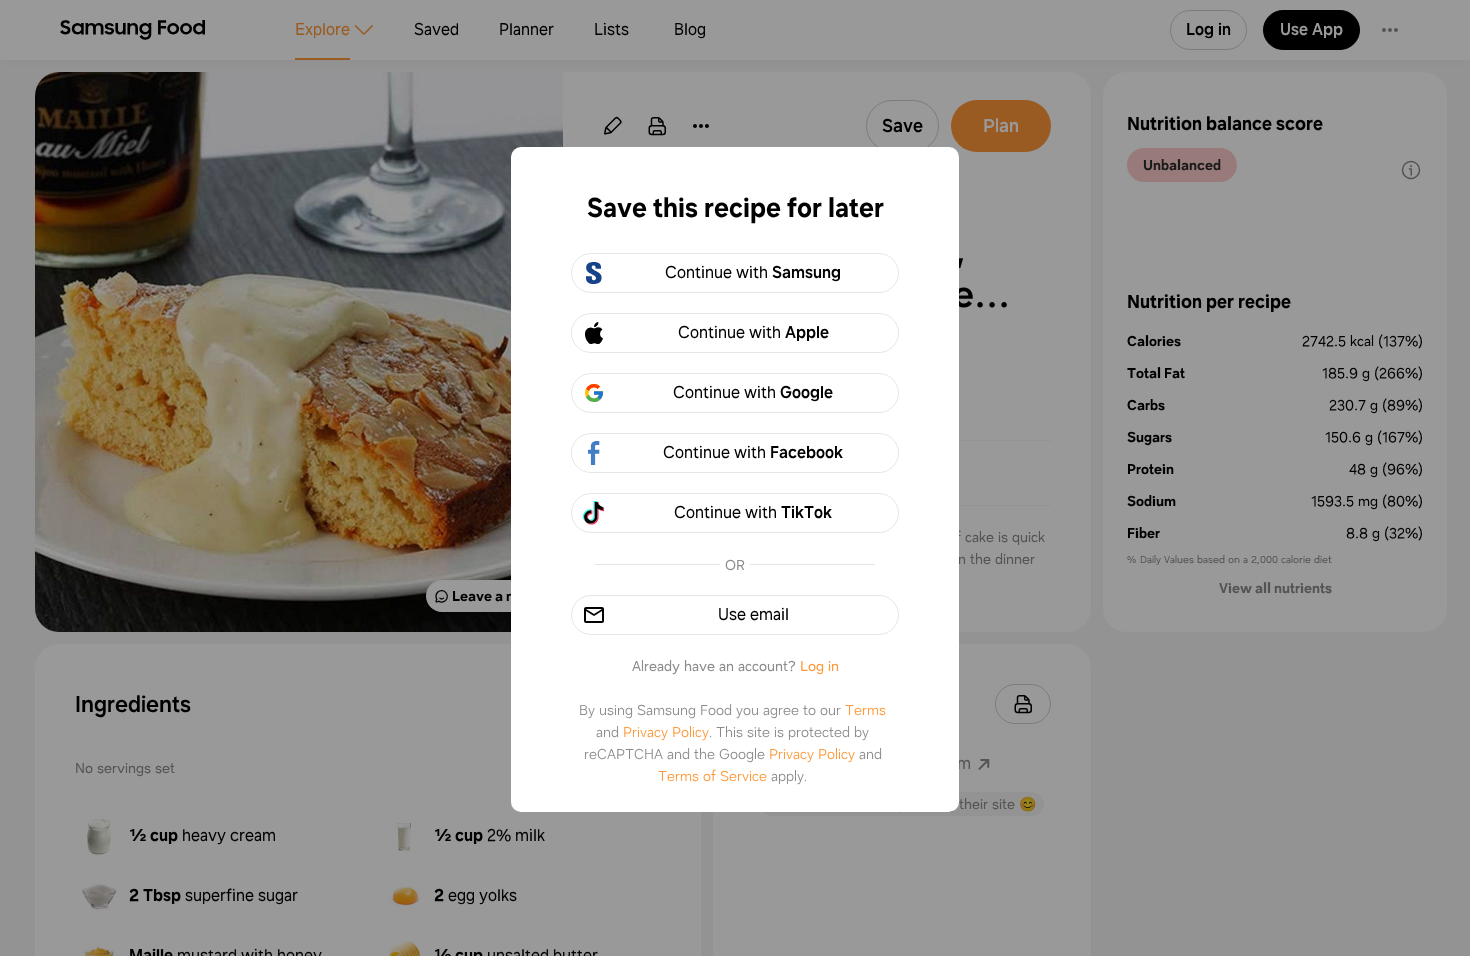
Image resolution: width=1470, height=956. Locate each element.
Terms (865, 710)
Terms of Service (712, 776)
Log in (819, 666)
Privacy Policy (666, 732)
